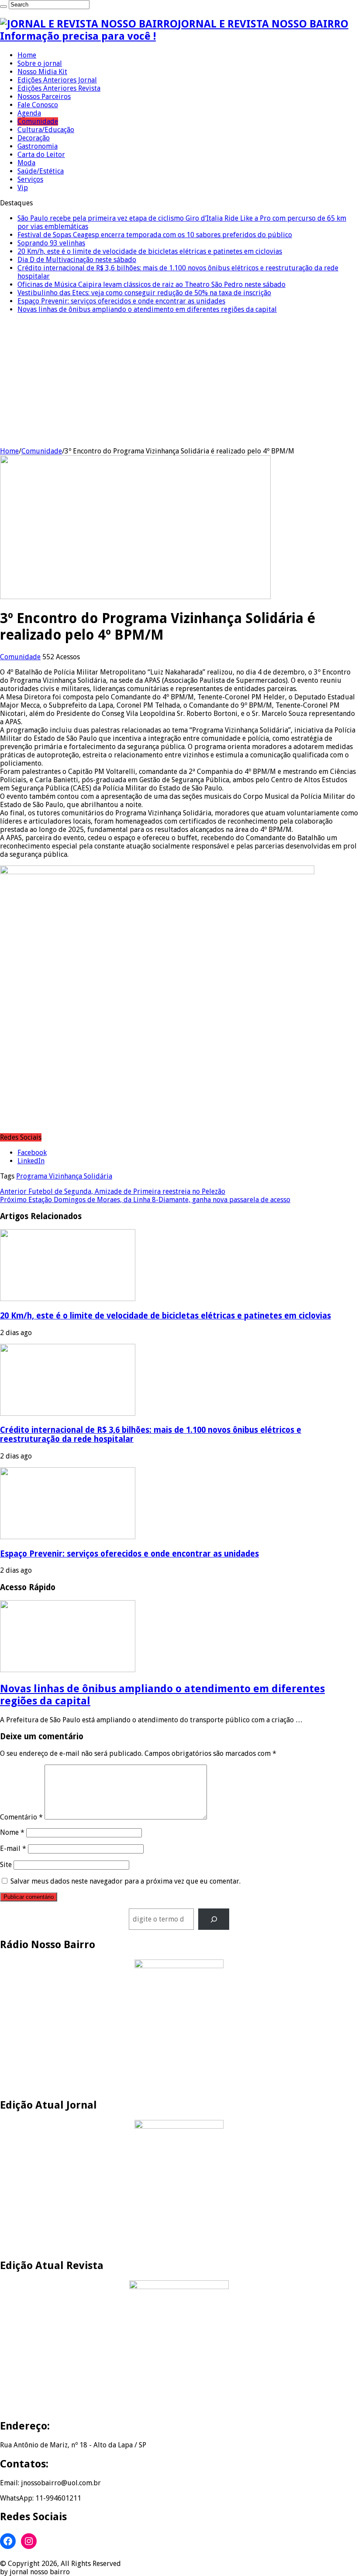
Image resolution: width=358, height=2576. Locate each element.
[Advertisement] (179, 382)
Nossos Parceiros (44, 97)
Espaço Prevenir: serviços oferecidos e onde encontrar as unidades (121, 301)
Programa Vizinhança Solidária (64, 1176)
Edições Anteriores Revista (59, 88)
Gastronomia (38, 146)
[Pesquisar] (214, 1919)
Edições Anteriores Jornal (57, 80)
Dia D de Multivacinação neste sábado (77, 260)
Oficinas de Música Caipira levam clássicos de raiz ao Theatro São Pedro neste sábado (151, 285)
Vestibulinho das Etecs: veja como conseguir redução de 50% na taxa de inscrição (144, 293)
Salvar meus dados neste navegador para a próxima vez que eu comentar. (126, 1881)
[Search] (3, 7)
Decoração (34, 138)
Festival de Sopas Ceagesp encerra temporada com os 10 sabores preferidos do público (155, 235)
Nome (12, 1832)
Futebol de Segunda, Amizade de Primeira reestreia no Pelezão (113, 1191)
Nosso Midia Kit (42, 72)
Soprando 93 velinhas (51, 243)
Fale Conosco (38, 105)
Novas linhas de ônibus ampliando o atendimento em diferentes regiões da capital (147, 309)
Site (6, 1865)
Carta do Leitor (41, 155)
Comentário (21, 1817)
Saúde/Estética (41, 171)
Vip (23, 188)
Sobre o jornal (40, 63)
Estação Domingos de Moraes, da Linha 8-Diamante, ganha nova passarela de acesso (145, 1200)
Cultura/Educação (46, 130)
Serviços (30, 179)
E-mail (13, 1849)
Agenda (29, 113)
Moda (26, 163)
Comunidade (38, 121)
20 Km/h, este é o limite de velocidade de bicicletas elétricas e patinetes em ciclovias (150, 251)
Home (27, 55)
